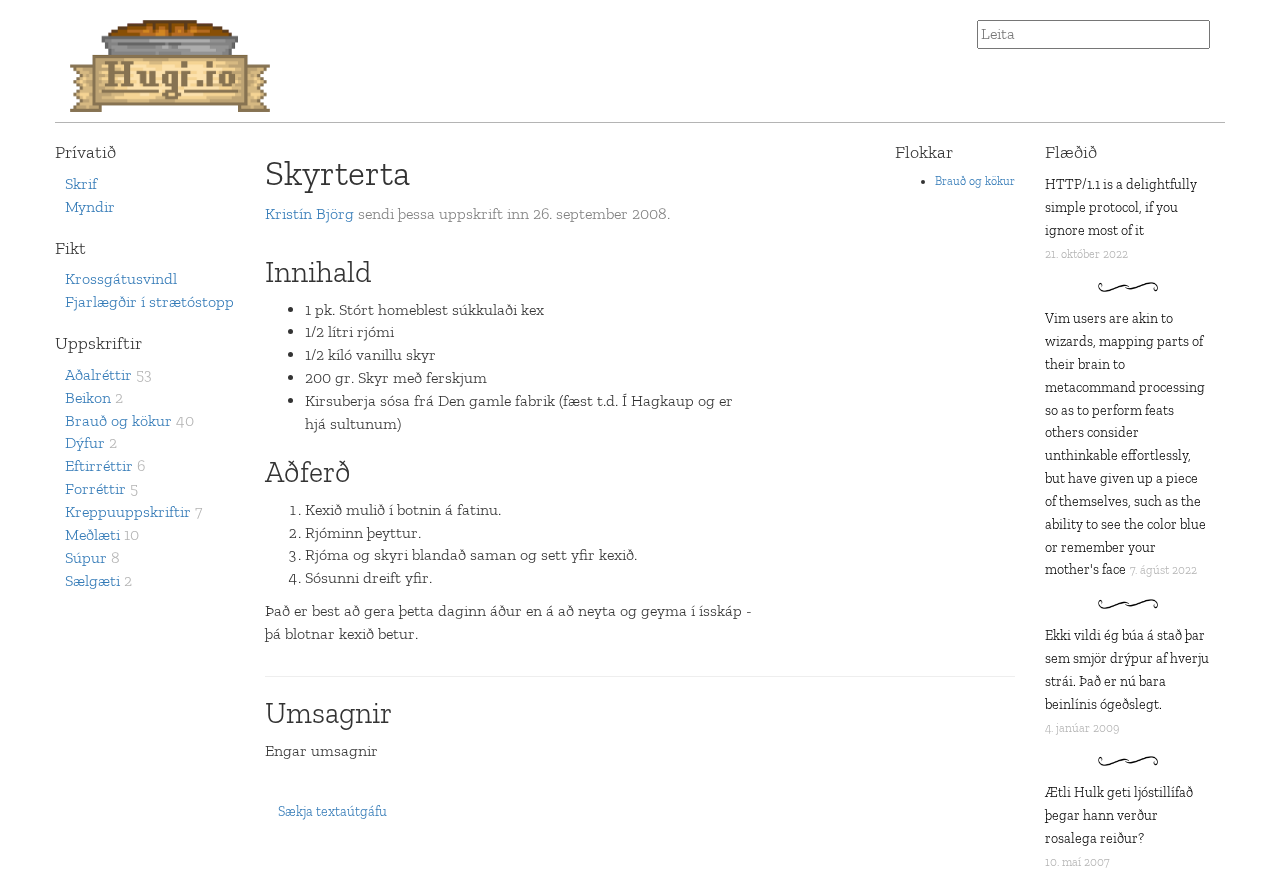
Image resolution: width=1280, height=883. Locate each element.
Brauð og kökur (118, 420)
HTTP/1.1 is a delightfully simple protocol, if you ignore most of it (1121, 207)
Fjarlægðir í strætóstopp (149, 301)
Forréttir (95, 488)
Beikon (88, 397)
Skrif (81, 183)
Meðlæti (92, 534)
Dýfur (85, 442)
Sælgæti (92, 580)
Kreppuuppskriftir (128, 511)
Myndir (90, 206)
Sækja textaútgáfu (332, 811)
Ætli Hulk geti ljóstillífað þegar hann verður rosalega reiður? (1119, 815)
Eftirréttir (99, 465)
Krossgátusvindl (121, 278)
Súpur (86, 557)
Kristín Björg (309, 213)
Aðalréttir (98, 374)
